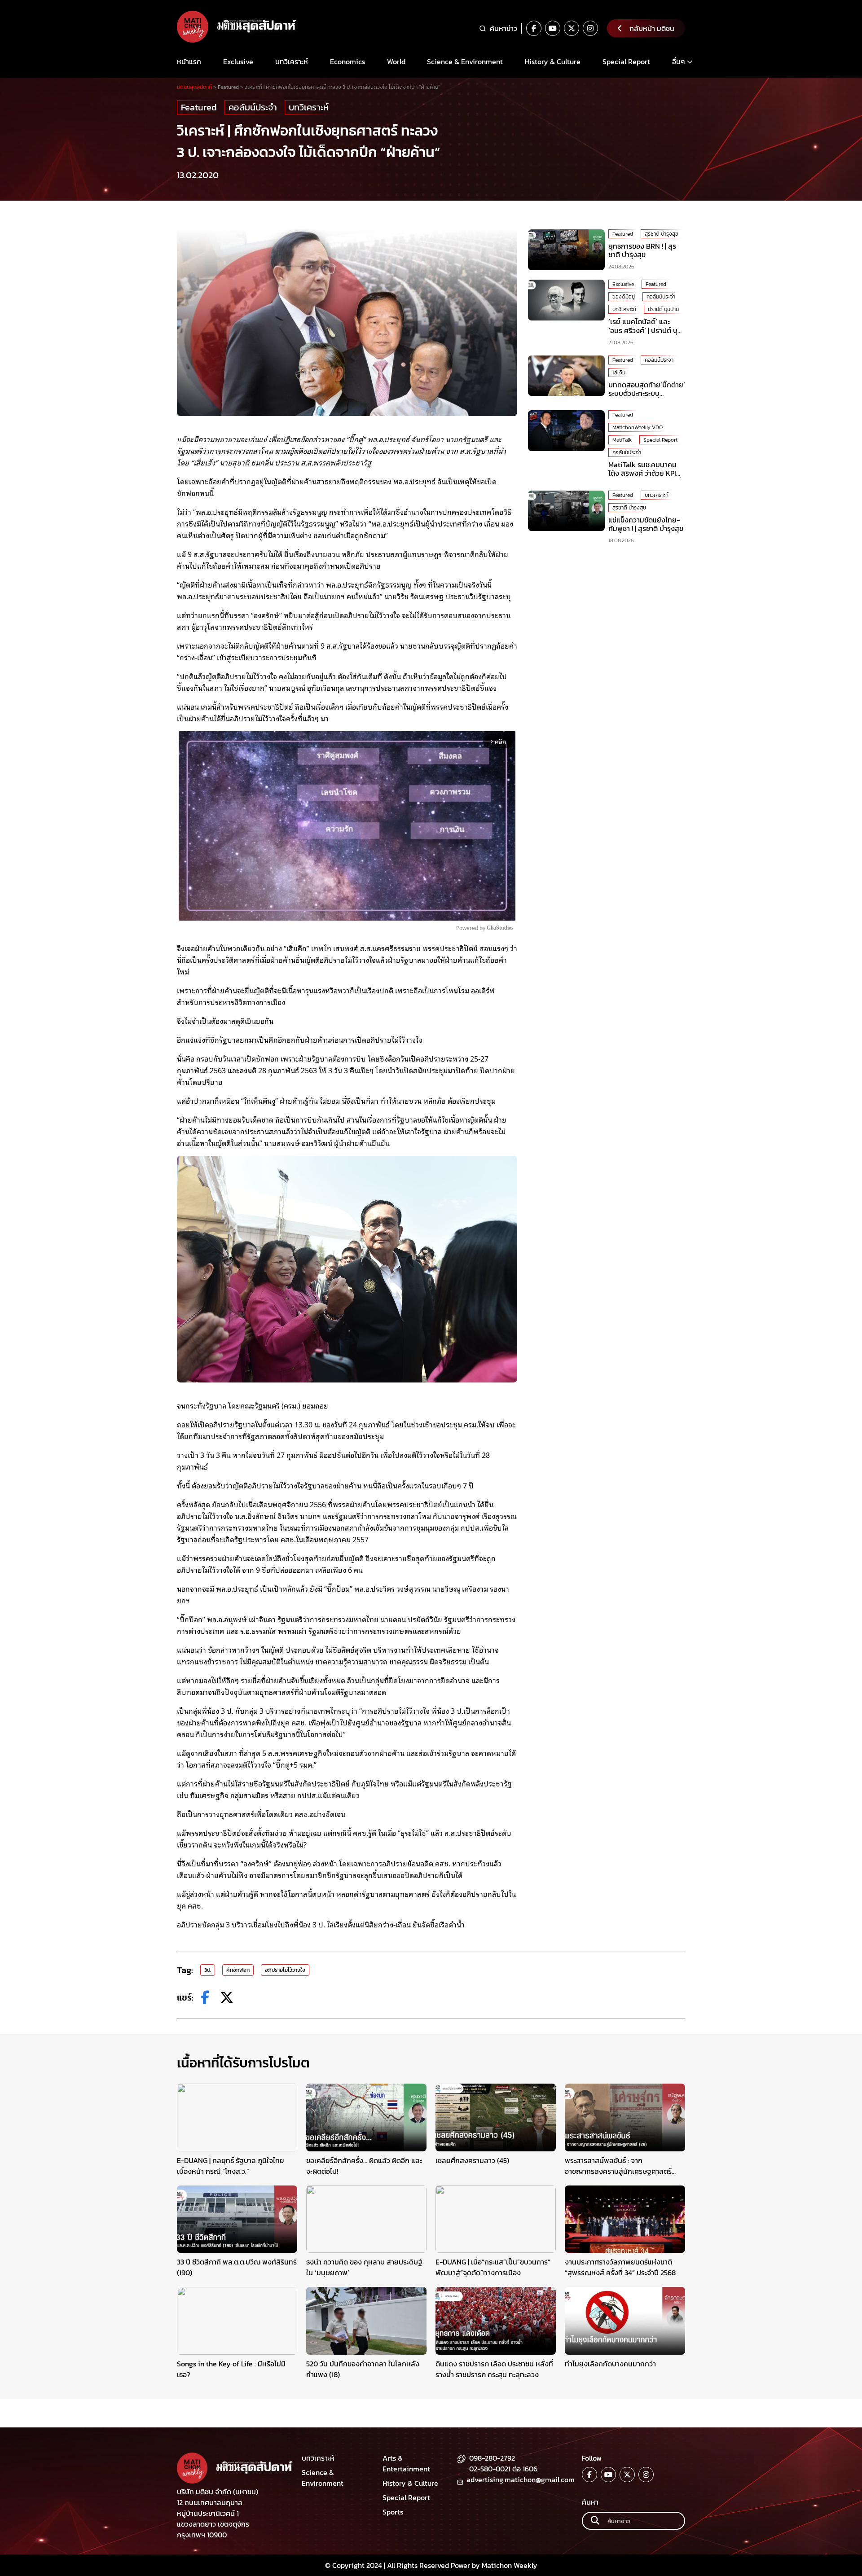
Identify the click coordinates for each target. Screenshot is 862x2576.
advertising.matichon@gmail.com (521, 2479)
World (396, 61)
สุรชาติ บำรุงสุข (662, 234)
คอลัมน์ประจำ (253, 107)
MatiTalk (622, 440)
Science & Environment (465, 61)
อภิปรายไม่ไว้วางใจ (285, 1970)
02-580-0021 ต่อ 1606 (503, 2469)
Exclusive (238, 61)
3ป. (208, 1970)
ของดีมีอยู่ (624, 297)
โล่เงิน (619, 373)
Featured (199, 107)
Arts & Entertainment (406, 2463)
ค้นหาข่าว (504, 28)
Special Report (626, 61)
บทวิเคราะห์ (292, 61)
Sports (393, 2512)
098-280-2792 (492, 2458)
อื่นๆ (679, 61)
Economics (347, 61)
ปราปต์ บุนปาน (663, 309)
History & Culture (553, 61)
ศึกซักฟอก (238, 1970)
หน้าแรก (189, 61)
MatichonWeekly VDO (638, 427)
